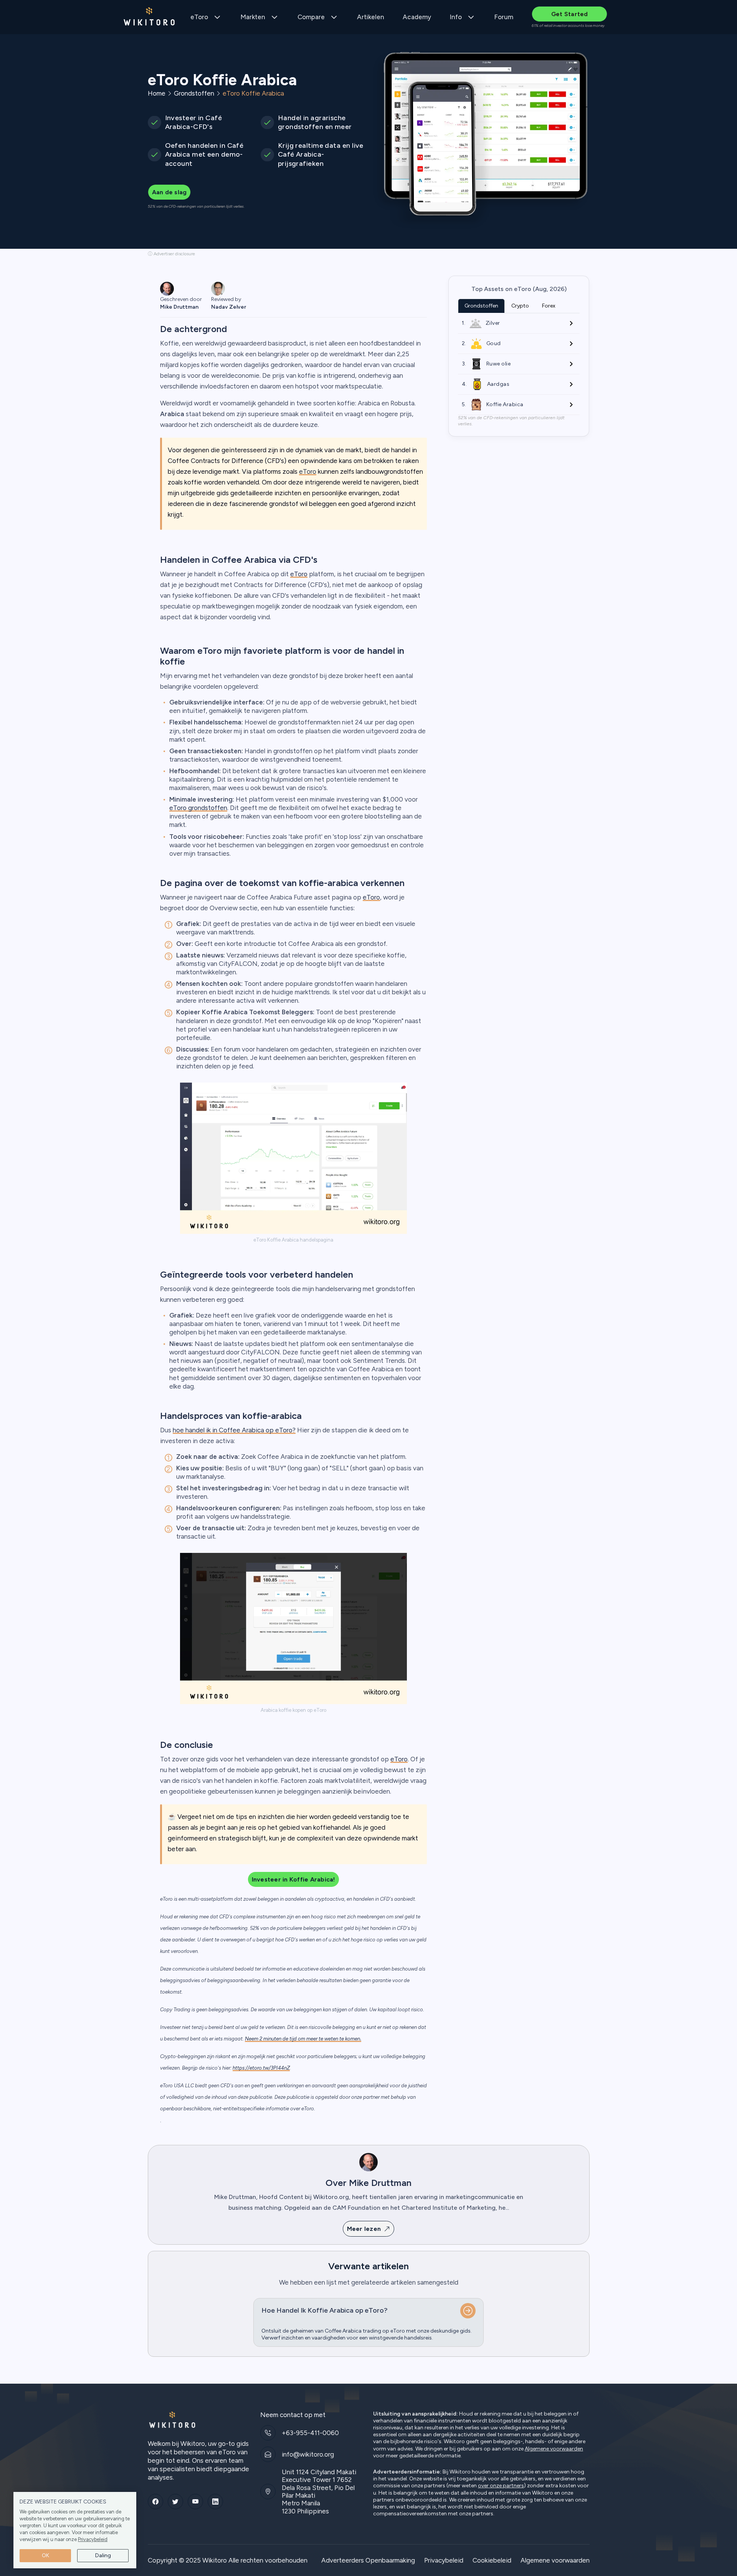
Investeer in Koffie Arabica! (293, 1879)
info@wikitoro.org (308, 2454)
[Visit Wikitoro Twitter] (175, 2502)
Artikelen (371, 17)
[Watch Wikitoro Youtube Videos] (195, 2502)
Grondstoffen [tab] (481, 306)
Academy (417, 17)
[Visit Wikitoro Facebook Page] (155, 2502)
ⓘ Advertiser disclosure (171, 254)
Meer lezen (364, 2229)
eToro (199, 17)
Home (157, 93)
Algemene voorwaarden (554, 2449)
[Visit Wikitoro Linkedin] (215, 2502)
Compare (311, 17)
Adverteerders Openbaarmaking (368, 2560)
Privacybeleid (93, 2539)
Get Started (570, 14)
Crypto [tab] (520, 306)
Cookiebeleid (492, 2560)
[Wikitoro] (149, 17)
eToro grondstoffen (198, 808)
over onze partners (501, 2486)
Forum (504, 17)
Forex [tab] (549, 306)
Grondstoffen (194, 93)
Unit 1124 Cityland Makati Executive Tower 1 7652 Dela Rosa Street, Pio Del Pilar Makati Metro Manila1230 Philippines (319, 2492)
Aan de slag (169, 192)
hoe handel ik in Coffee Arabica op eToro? (234, 1430)
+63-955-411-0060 (310, 2433)
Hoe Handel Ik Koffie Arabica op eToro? (325, 2310)
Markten (253, 17)
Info (456, 17)
